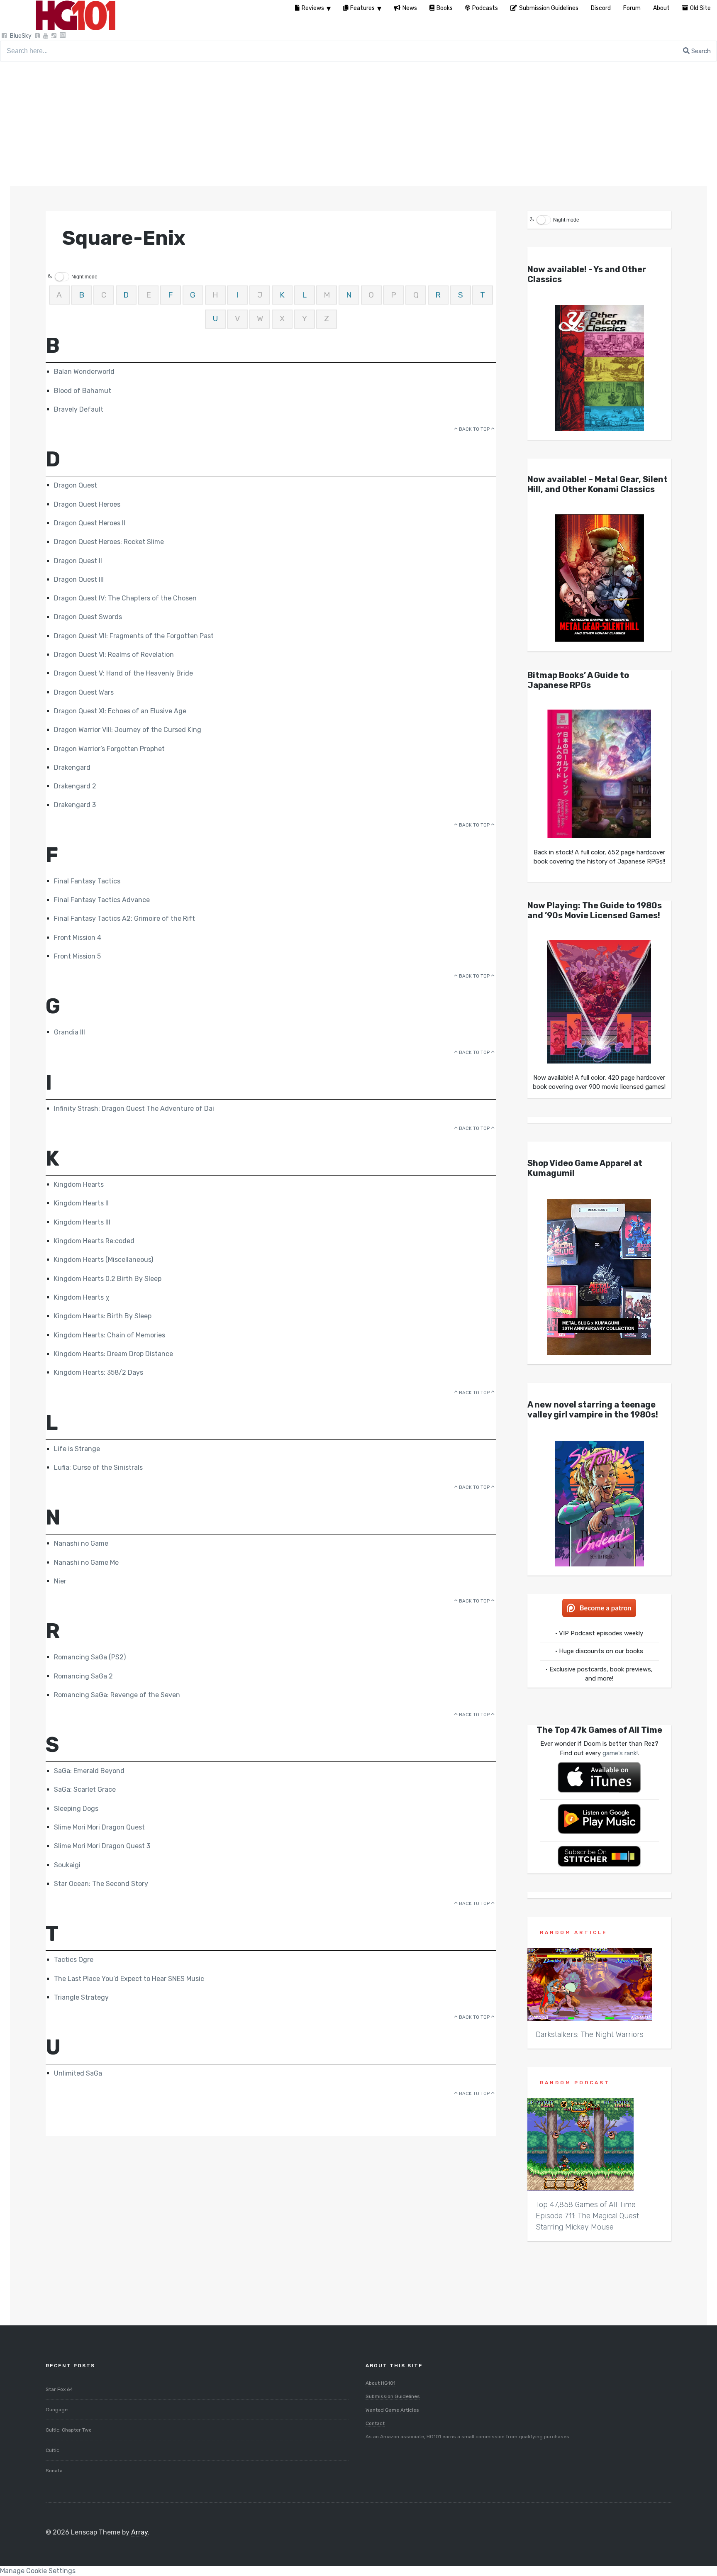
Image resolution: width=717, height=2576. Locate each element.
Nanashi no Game (81, 1543)
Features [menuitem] (362, 8)
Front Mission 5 (77, 956)
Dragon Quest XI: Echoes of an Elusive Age (120, 711)
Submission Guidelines (393, 2396)
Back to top (474, 429)
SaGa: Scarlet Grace (85, 1789)
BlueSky (21, 36)
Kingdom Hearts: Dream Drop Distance (113, 1354)
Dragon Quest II (78, 561)
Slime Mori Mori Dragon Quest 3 (102, 1846)
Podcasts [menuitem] (485, 8)
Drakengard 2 (75, 786)
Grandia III (70, 1032)
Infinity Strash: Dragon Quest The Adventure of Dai (134, 1109)
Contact (375, 2423)
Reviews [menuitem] (313, 8)
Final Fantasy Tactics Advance (102, 900)
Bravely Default (79, 409)
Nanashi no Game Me (86, 1562)
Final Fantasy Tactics (87, 881)
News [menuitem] (410, 8)
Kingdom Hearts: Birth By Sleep (103, 1316)
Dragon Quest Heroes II (90, 523)
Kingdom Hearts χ (82, 1297)
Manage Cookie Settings (38, 2571)
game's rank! (620, 1753)
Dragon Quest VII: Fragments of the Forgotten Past (134, 636)
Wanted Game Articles (392, 2410)
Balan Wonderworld (84, 372)
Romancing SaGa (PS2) (90, 1657)
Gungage (57, 2410)
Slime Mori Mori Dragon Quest (99, 1827)
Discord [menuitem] (601, 8)
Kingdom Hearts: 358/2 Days (99, 1372)
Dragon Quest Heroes (87, 504)
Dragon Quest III (79, 579)
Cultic (52, 2450)
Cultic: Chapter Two (69, 2430)
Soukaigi (67, 1865)
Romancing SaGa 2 (83, 1676)
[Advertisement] (358, 124)
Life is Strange (77, 1449)
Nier (60, 1581)
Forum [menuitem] (632, 8)
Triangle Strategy (81, 1997)
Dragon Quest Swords (88, 617)
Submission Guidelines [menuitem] (549, 8)
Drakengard (72, 767)
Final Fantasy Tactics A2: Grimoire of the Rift (124, 918)
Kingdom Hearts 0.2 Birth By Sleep (108, 1279)
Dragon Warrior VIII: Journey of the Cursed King (128, 730)
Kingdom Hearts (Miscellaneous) (104, 1260)
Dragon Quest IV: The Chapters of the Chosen (125, 598)
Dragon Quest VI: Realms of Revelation (114, 655)
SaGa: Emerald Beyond (89, 1771)
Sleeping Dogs (76, 1809)
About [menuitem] (661, 8)
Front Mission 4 (78, 938)
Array (139, 2532)
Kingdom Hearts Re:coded (94, 1241)
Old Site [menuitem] (700, 8)
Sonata (54, 2471)
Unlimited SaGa (78, 2073)
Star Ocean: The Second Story (101, 1884)
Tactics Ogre (74, 1960)
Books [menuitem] (445, 8)
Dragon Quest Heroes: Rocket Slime (109, 542)
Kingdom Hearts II (81, 1203)
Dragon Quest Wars (84, 692)
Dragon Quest (76, 485)
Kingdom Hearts (79, 1184)
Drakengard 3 (75, 805)
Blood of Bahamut (83, 391)
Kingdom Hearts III (82, 1222)
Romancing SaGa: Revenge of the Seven (117, 1695)
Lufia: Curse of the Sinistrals (98, 1467)
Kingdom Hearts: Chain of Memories (110, 1335)
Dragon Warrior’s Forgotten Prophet (109, 749)
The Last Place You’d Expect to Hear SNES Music (129, 1979)
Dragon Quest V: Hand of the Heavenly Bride (123, 673)
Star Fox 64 (59, 2389)
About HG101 (380, 2383)
